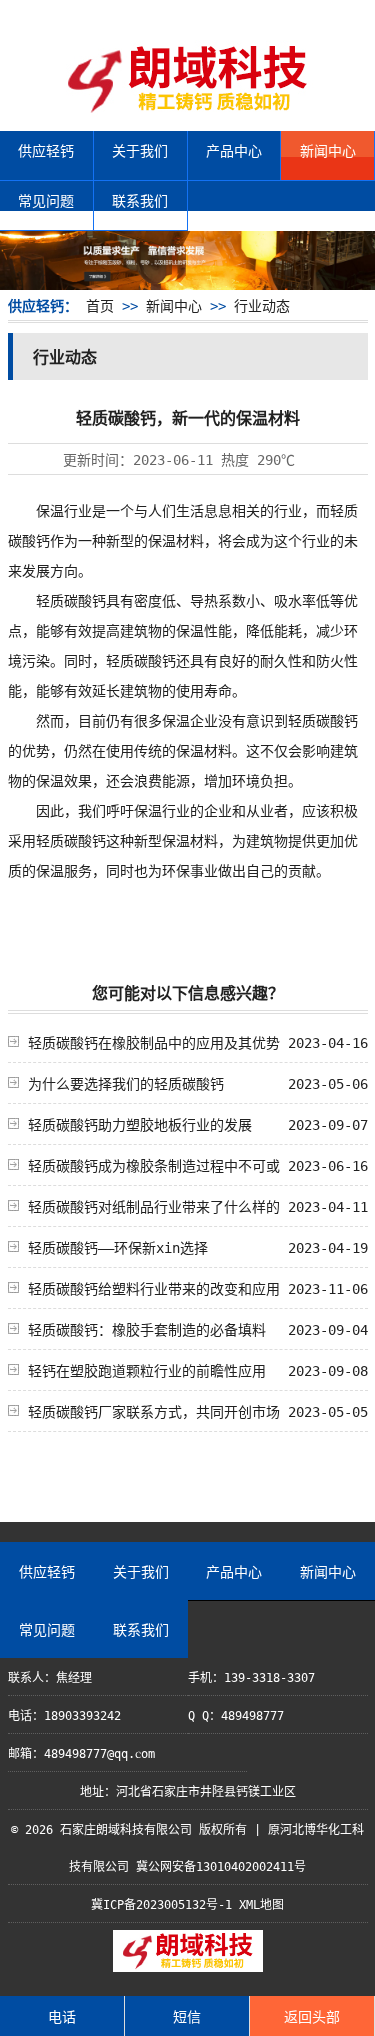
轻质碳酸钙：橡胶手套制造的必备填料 (147, 1329)
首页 (100, 305)
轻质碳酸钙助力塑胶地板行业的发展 (140, 1124)
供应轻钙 (46, 150)
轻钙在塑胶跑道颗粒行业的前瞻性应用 (147, 1370)
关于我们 (140, 150)
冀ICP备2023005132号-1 (161, 1903)
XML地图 (261, 1903)
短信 (187, 2016)
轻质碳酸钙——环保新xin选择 (118, 1247)
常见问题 (46, 200)
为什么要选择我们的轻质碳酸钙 (126, 1083)
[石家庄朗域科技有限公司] (188, 106)
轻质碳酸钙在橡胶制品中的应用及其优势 (154, 1042)
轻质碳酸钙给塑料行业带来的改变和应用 (154, 1288)
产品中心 (234, 150)
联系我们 (140, 200)
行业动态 (262, 305)
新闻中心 (328, 150)
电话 (62, 2016)
